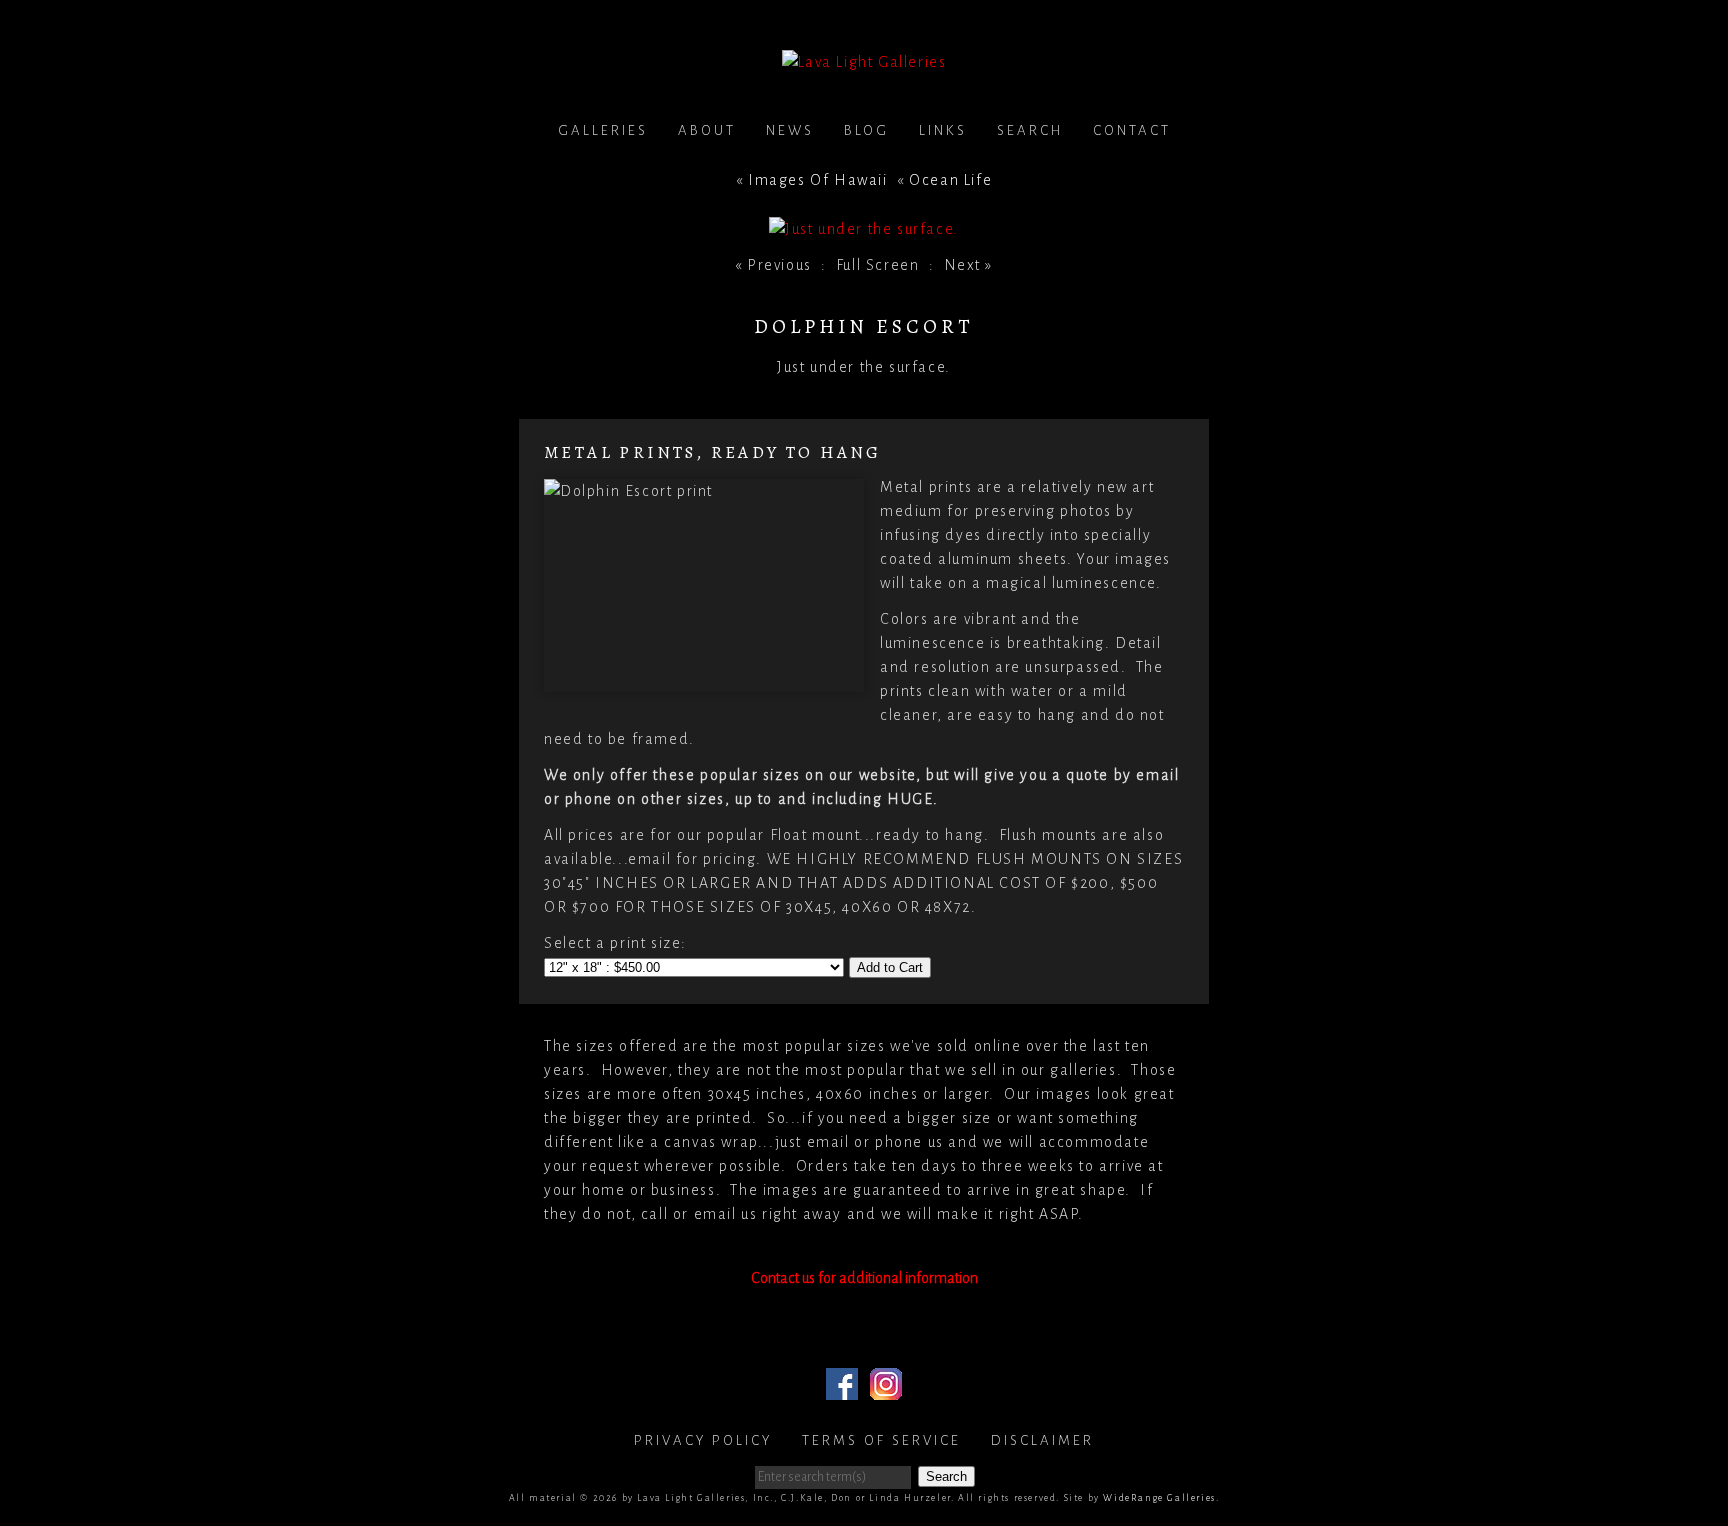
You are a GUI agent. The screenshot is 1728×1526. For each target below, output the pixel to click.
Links (943, 130)
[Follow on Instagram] (886, 1388)
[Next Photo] (864, 229)
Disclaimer (1042, 1440)
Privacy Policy (703, 1440)
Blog (866, 130)
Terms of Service (881, 1440)
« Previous (773, 265)
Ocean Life (950, 180)
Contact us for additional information (864, 1278)
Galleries (603, 130)
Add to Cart (890, 967)
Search (1030, 130)
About (707, 130)
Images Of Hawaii (818, 180)
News (790, 130)
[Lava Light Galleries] (864, 62)
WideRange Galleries (1159, 1498)
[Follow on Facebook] (842, 1388)
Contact (1132, 130)
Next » (969, 265)
